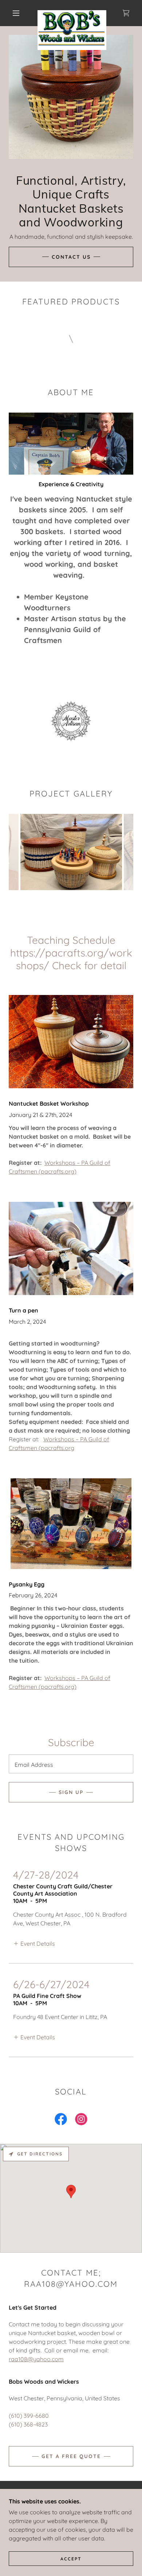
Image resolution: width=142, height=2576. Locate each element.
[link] (72, 13)
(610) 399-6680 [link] (29, 2416)
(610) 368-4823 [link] (28, 2424)
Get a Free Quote (71, 2456)
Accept (71, 2559)
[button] (16, 13)
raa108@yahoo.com (36, 2359)
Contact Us (71, 257)
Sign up (71, 1792)
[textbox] (71, 1764)
